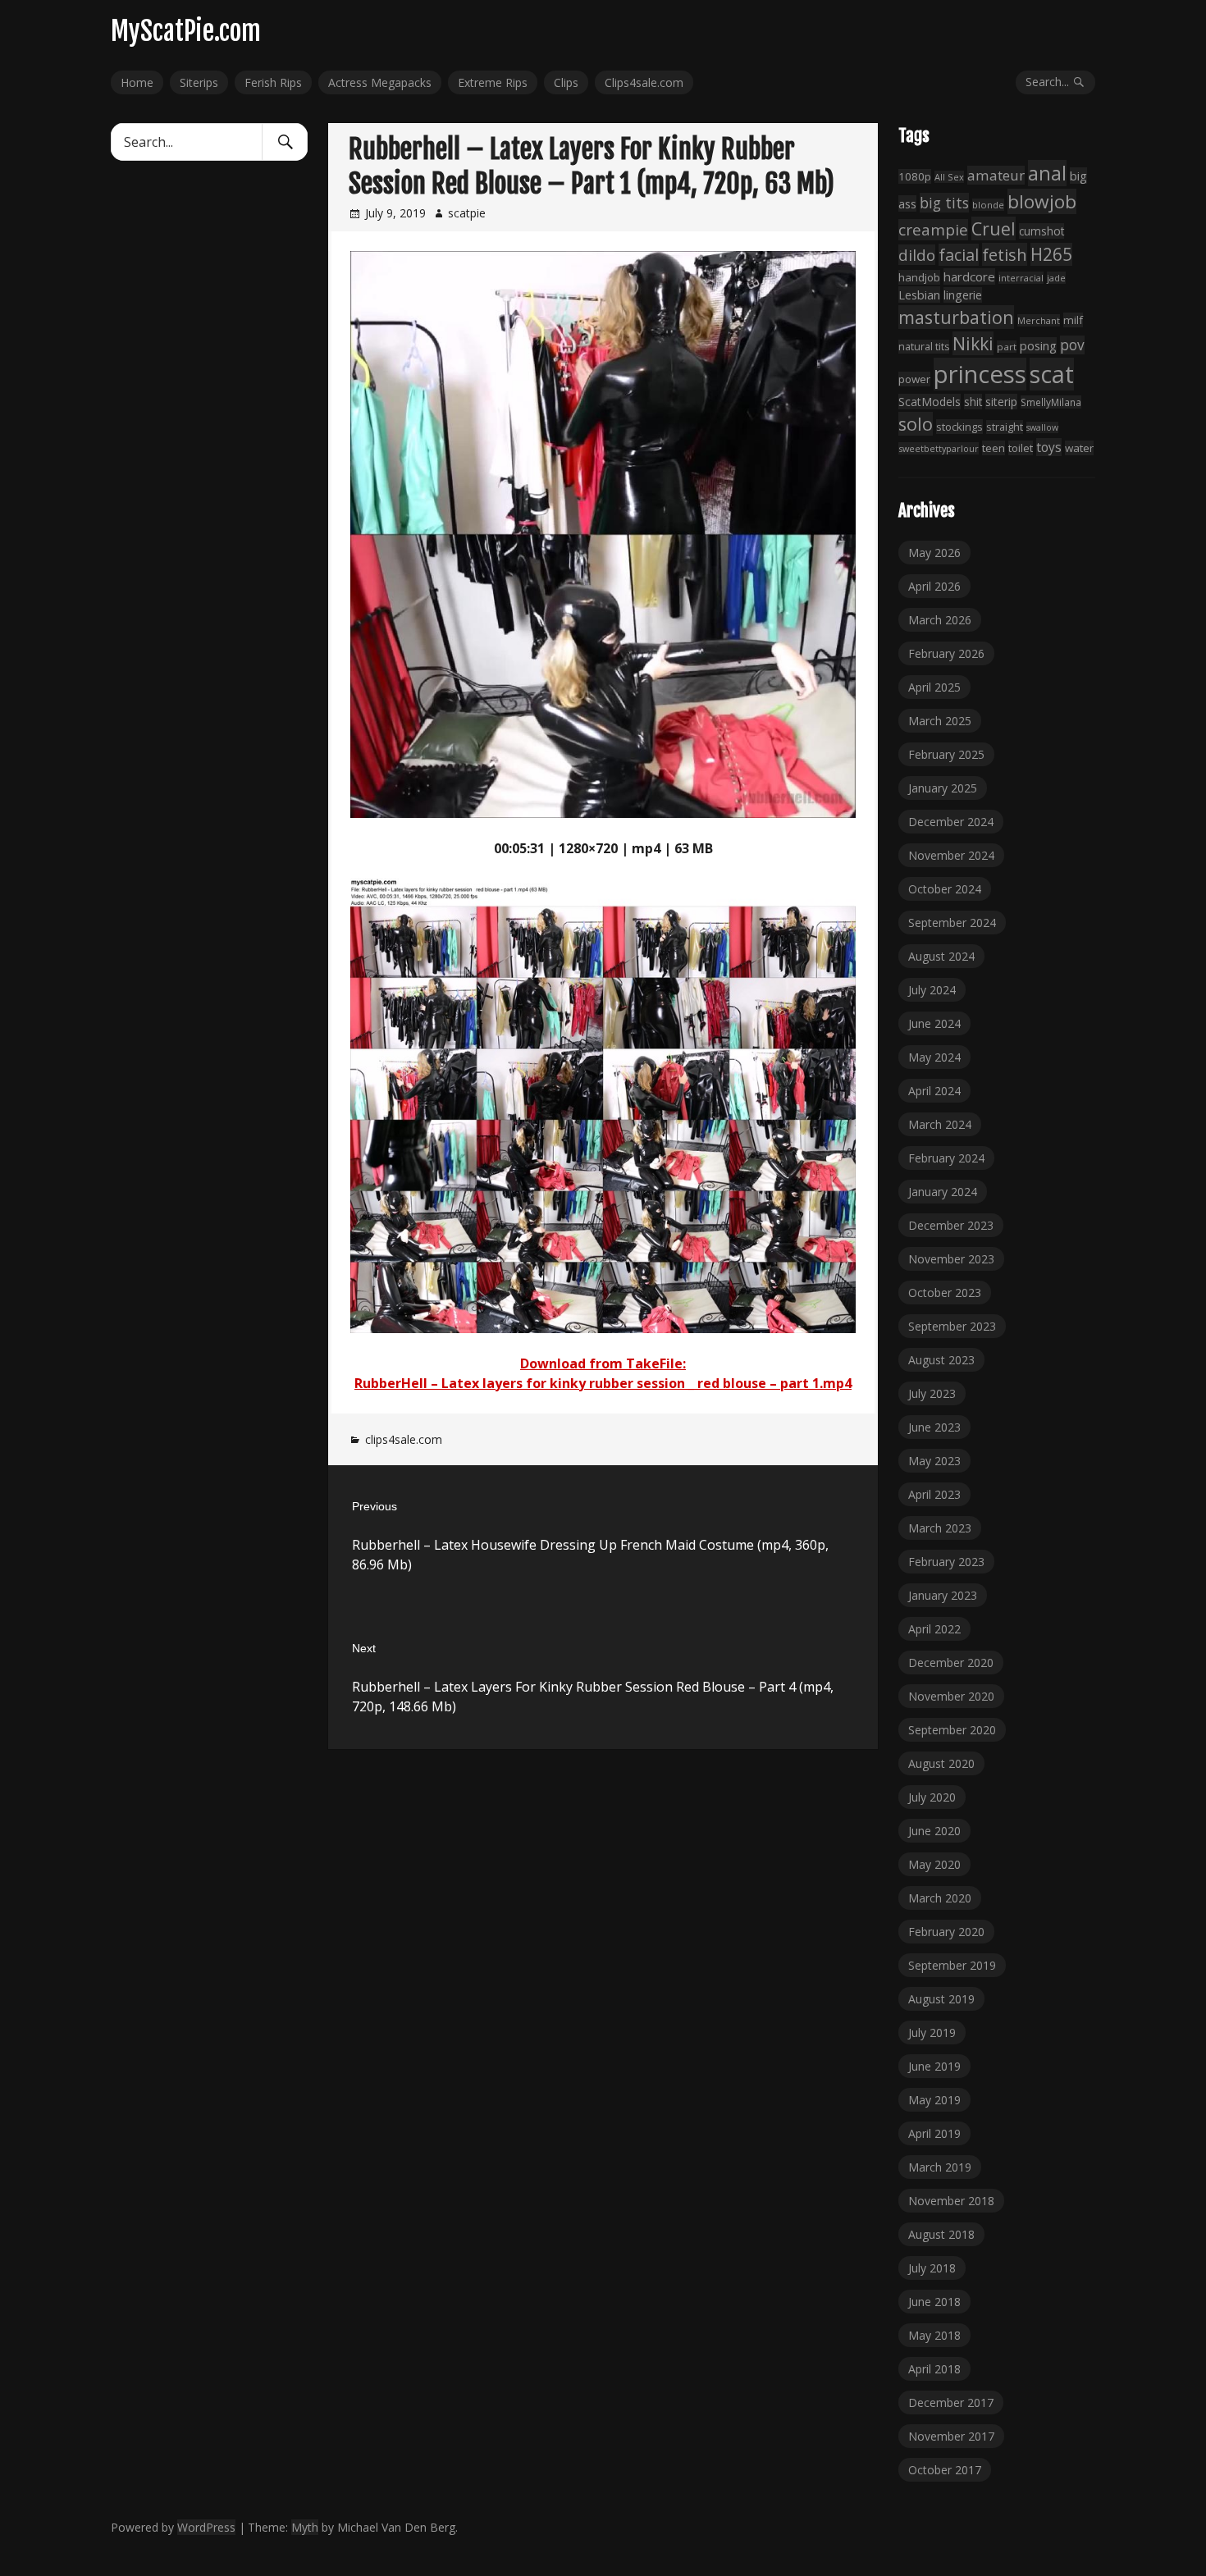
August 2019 (941, 1999)
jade (1056, 278)
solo (916, 424)
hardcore (969, 276)
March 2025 (940, 721)
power (914, 379)
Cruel (994, 228)
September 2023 (952, 1326)
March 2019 (940, 2167)
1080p (915, 176)
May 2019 (934, 2100)
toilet (1021, 448)
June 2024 (934, 1023)
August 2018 (941, 2234)
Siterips (199, 82)
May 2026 (934, 553)
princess (980, 374)
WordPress (206, 2527)
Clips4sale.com (644, 82)
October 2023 (945, 1293)
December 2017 (951, 2402)
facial (959, 255)
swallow (1042, 427)
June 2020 (934, 1831)
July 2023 (932, 1393)
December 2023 (951, 1225)
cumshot (1042, 231)
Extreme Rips (493, 82)
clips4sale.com (404, 1439)
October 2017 (945, 2470)
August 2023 (941, 1360)
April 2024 (934, 1091)
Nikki (973, 343)
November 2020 (951, 1696)
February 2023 (946, 1562)
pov (1072, 345)
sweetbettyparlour (939, 448)
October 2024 (945, 889)
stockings (959, 427)
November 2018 (951, 2201)
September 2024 (952, 923)
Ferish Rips (273, 82)
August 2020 (941, 1763)
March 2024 (940, 1124)
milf (1073, 320)
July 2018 (932, 2268)
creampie (933, 230)
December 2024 (951, 822)
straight (1005, 427)
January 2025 (943, 788)
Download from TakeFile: (603, 1363)
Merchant (1039, 320)
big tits (944, 203)
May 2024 (934, 1057)
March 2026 (940, 620)
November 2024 (951, 855)
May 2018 (934, 2335)
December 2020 (951, 1663)
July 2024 (932, 990)
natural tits (924, 347)
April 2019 (934, 2133)
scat (1052, 374)
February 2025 (946, 754)
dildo (917, 255)
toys (1049, 447)
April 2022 (934, 1629)
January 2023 (943, 1595)
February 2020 (946, 1932)
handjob (919, 277)
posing (1038, 345)
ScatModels (930, 402)
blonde (988, 205)
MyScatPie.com (186, 31)
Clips (566, 82)
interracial (1021, 278)
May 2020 (934, 1864)
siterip (1001, 402)
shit (973, 402)
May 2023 (934, 1461)
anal (1047, 173)
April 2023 (934, 1494)
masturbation (956, 317)
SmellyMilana (1051, 402)
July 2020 (932, 1797)
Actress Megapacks (380, 82)
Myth (305, 2527)
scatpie (467, 213)
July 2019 (932, 2032)
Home (137, 82)
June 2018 (934, 2302)
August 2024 (941, 956)
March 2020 (940, 1898)
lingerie (963, 295)
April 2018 (934, 2369)
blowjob (1042, 201)
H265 (1051, 254)
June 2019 (934, 2066)
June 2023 (934, 1427)
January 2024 (943, 1192)
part (1007, 347)
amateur (996, 175)
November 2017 (951, 2436)
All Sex (949, 177)
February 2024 (946, 1158)
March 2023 (940, 1528)
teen (994, 448)
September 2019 (952, 1965)
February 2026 (946, 653)
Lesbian (919, 295)
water (1079, 448)
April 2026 (934, 586)
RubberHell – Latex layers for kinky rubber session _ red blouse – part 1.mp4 (603, 1383)
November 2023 (951, 1259)
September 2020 (952, 1730)
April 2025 (934, 687)
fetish (1005, 254)
